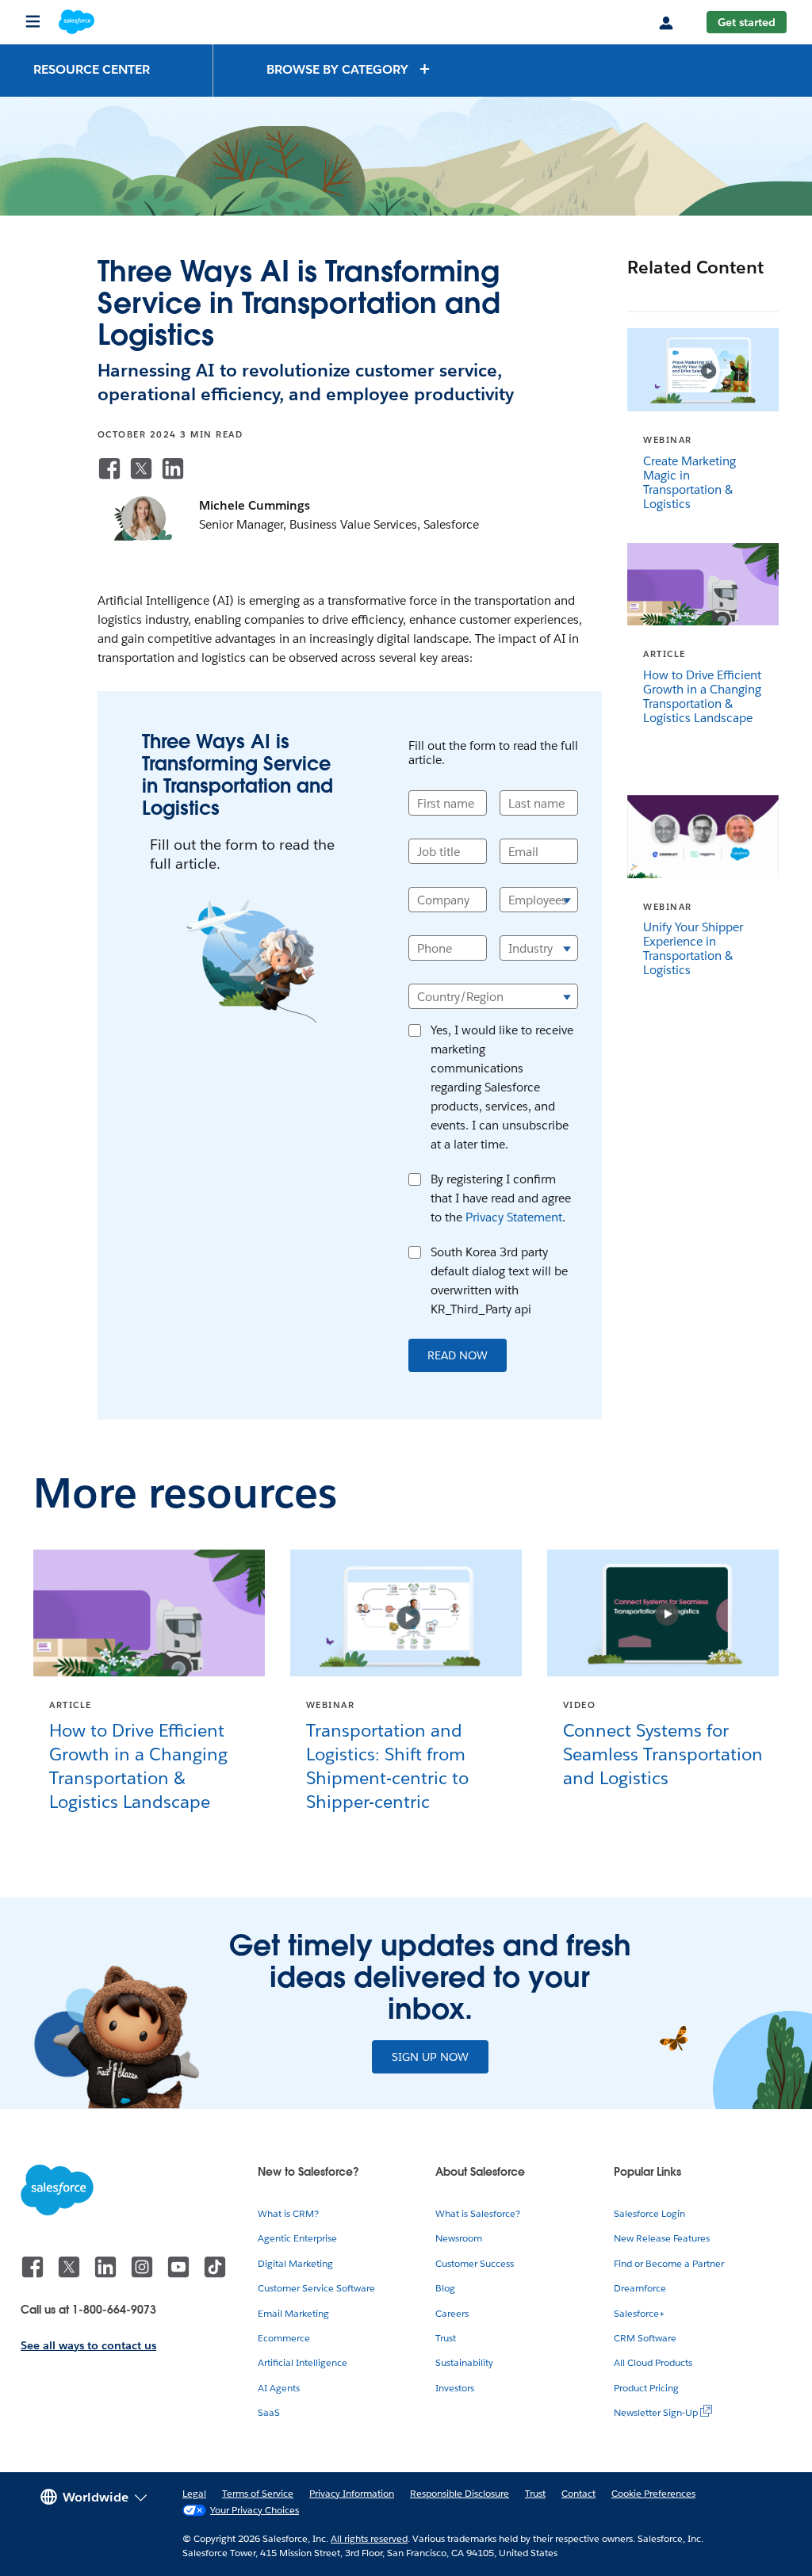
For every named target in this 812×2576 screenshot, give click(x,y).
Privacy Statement (514, 1217)
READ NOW (458, 1355)
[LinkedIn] (173, 468)
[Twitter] (141, 468)
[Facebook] (109, 468)
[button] (349, 69)
